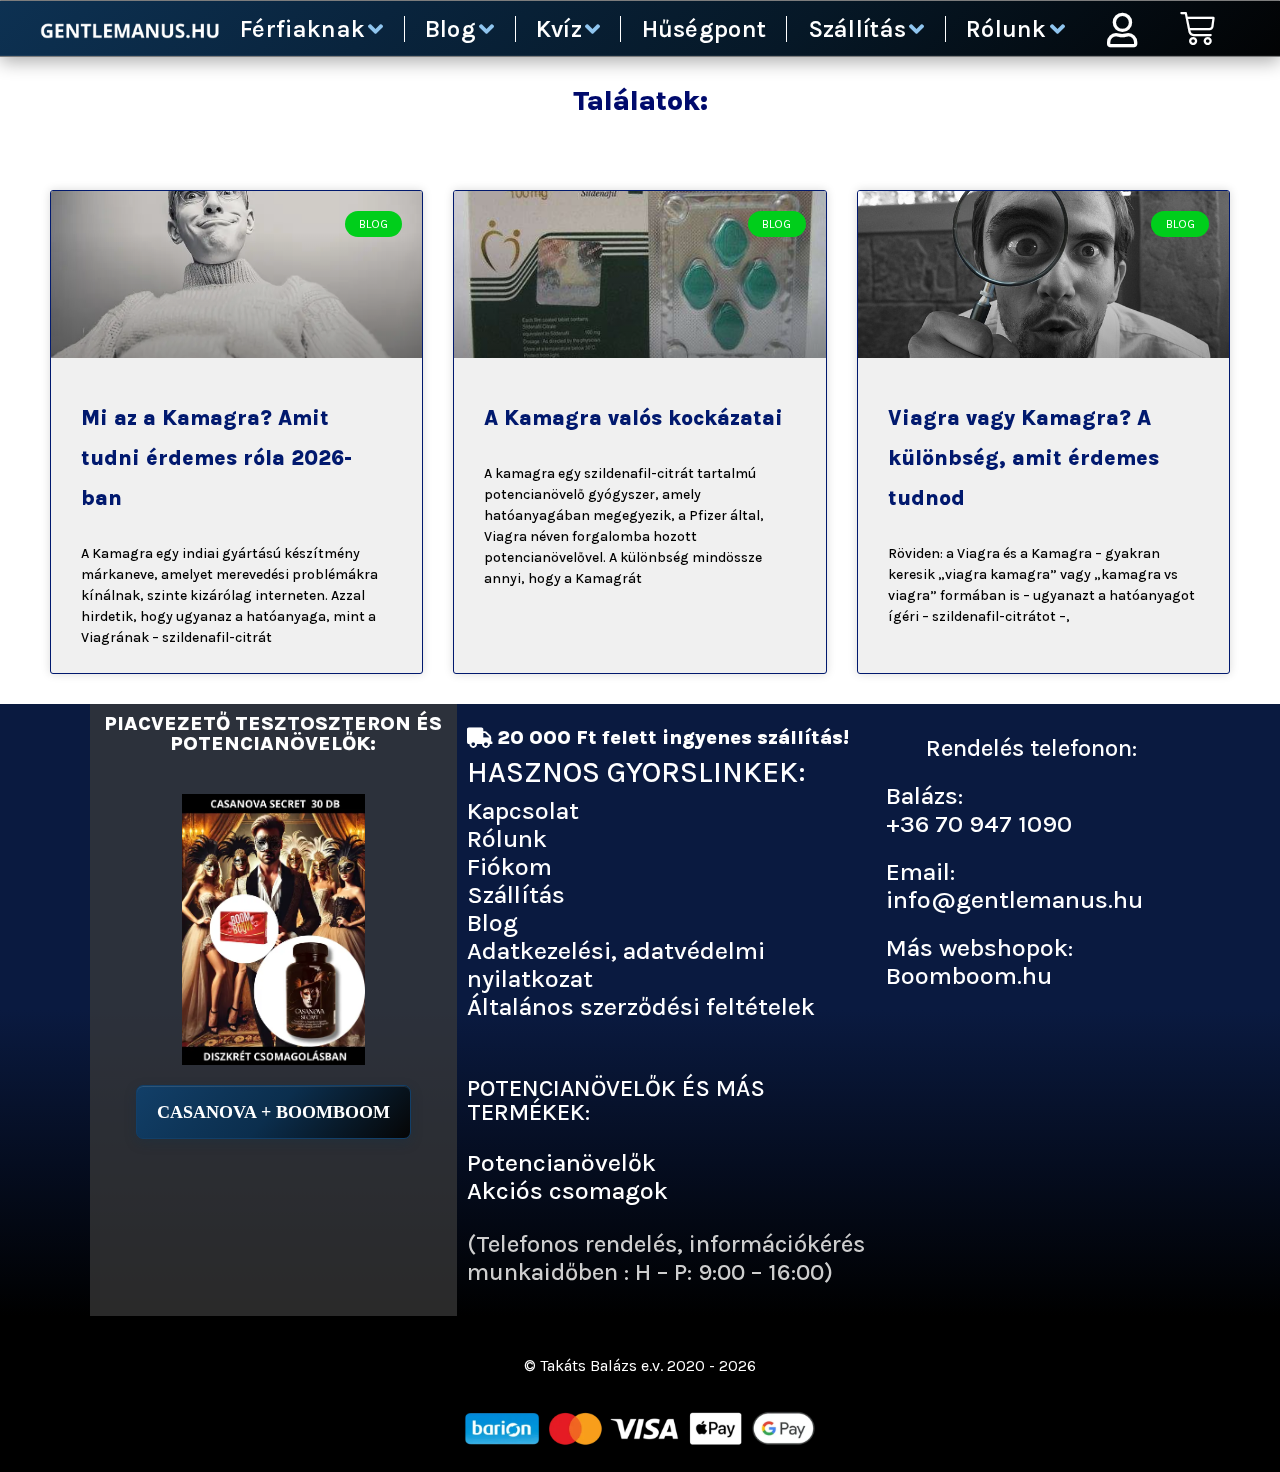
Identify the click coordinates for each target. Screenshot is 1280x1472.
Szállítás (857, 29)
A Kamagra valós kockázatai (633, 418)
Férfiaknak (302, 29)
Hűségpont (704, 29)
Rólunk (1006, 29)
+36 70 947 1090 (979, 823)
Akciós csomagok (567, 1190)
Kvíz (559, 29)
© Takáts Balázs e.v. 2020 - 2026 (640, 1365)
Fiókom (509, 866)
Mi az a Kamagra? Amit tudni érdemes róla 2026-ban (216, 458)
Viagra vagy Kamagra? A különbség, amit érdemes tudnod (1023, 458)
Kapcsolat (523, 810)
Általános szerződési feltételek (641, 1006)
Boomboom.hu (969, 975)
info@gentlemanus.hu (1014, 899)
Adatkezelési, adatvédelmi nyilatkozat (616, 964)
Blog (450, 29)
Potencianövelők (561, 1162)
